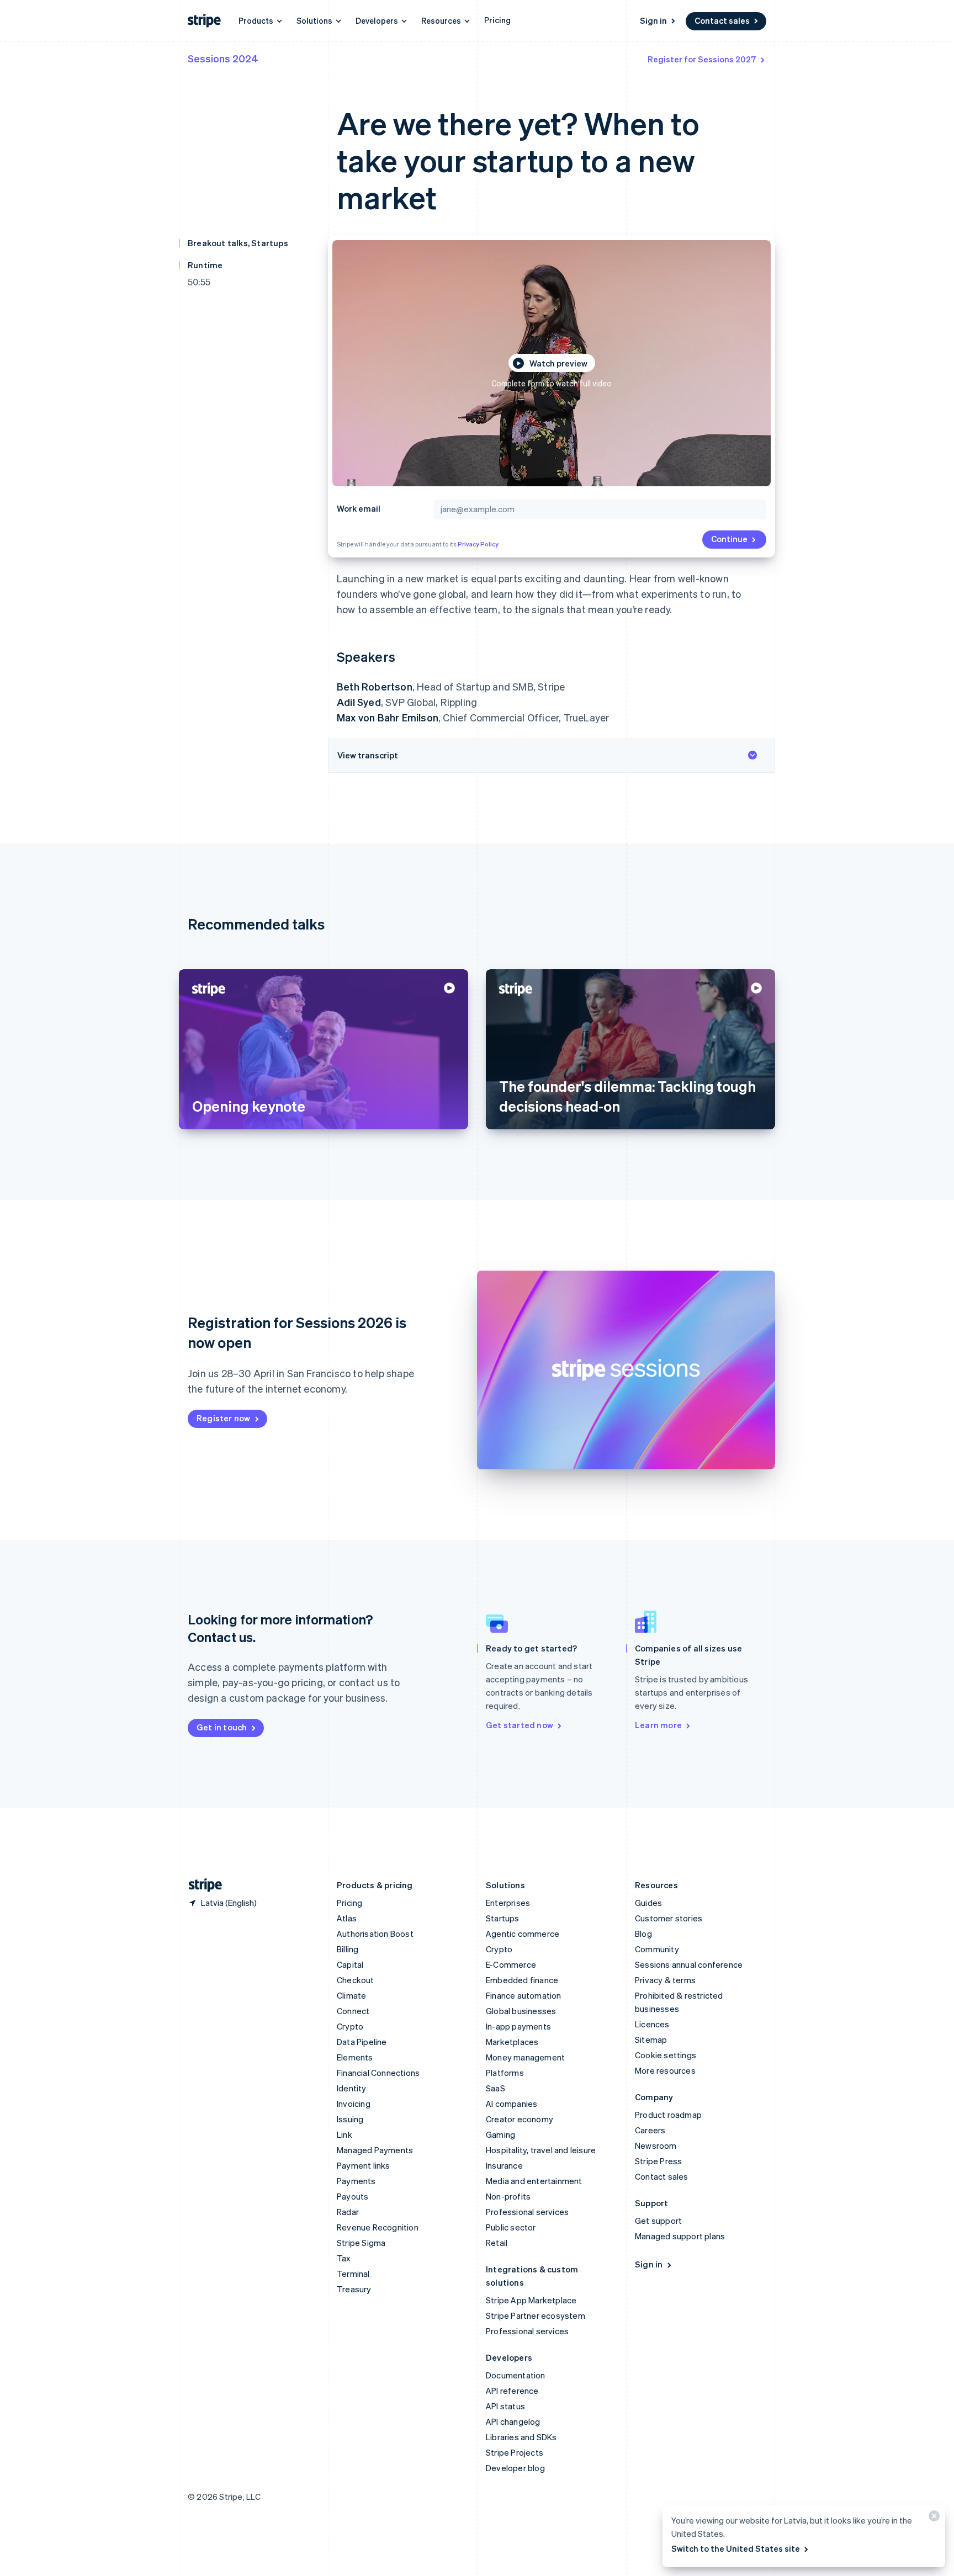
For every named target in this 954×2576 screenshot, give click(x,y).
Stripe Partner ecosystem (536, 2315)
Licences (652, 2024)
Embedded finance (522, 1980)
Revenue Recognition (378, 2227)
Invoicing (354, 2104)
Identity (352, 2088)
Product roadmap (668, 2115)
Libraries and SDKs (521, 2437)
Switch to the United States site (736, 2548)
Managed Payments (375, 2150)
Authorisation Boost (375, 1934)
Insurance (504, 2165)
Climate (351, 1995)
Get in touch (222, 1727)
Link (344, 2134)
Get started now (520, 1725)
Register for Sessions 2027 (702, 59)
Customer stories (669, 1918)
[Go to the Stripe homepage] (201, 1885)
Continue (729, 539)
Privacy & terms (665, 1980)
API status (505, 2406)
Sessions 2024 (223, 58)
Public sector (511, 2227)
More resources (665, 2070)
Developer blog (515, 2468)
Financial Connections (378, 2073)
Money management (525, 2057)
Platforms (505, 2073)
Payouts (353, 2196)
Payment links (364, 2165)
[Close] (932, 2518)
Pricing (497, 20)
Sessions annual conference (689, 1964)
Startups (503, 1918)
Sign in (653, 20)
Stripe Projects (515, 2452)
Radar (348, 2212)
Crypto (350, 2026)
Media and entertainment (534, 2181)
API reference (512, 2391)
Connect (353, 2011)
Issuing (350, 2119)
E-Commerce (511, 1964)
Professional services (527, 2212)
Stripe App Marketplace (531, 2300)
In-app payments (518, 2026)
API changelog (513, 2421)
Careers (650, 2130)
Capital (350, 1964)
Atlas (347, 1918)
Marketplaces (512, 2042)
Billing (348, 1949)
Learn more (658, 1725)
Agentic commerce (523, 1934)
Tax (344, 2258)
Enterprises (508, 1903)
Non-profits (508, 2196)
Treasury (354, 2289)
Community (657, 1949)
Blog (643, 1934)
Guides (648, 1903)
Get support (658, 2221)
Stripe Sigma (361, 2243)
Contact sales (722, 20)
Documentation (516, 2375)
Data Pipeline (362, 2042)
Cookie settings (666, 2055)
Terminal (353, 2274)
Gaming (500, 2134)
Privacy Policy (478, 544)
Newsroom (656, 2145)
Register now (223, 1418)
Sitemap (651, 2039)
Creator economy (520, 2119)
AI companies (512, 2104)
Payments (356, 2181)
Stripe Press (658, 2161)
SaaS (495, 2088)
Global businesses (521, 2011)
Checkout (356, 1980)
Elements (355, 2057)
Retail (497, 2243)
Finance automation (524, 1995)
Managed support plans (680, 2236)
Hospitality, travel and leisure (541, 2150)
